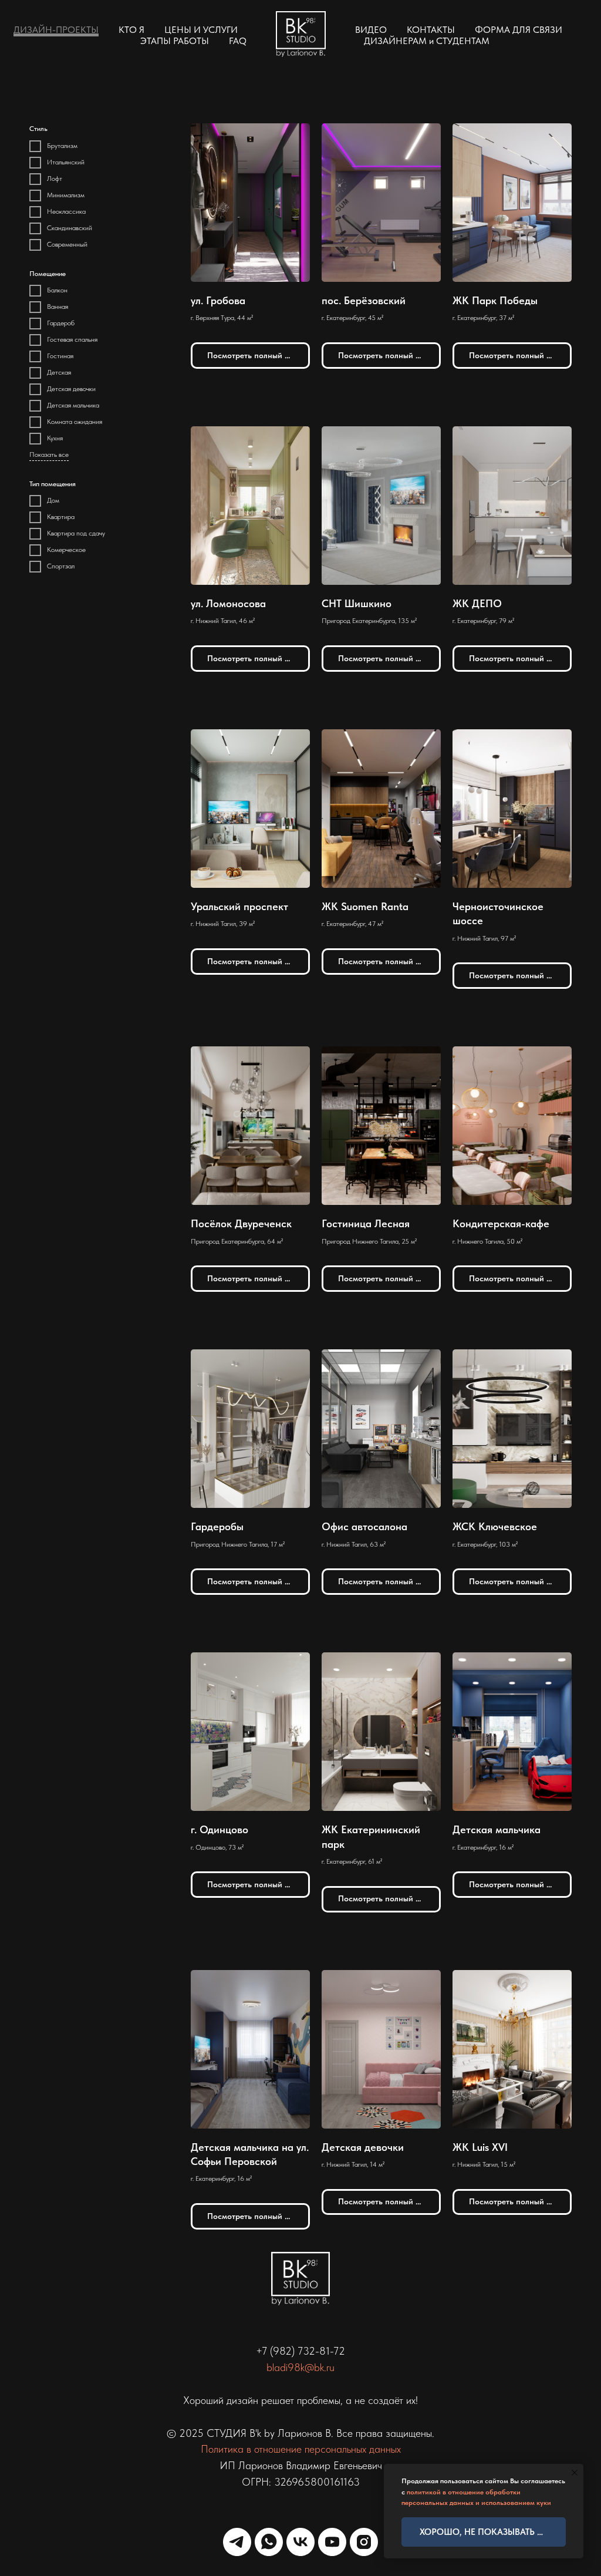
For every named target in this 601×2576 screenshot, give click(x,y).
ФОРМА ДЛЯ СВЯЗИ (519, 30)
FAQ (238, 41)
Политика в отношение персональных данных (301, 2449)
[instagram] (364, 2542)
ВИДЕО (371, 30)
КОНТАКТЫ (431, 30)
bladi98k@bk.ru (300, 2367)
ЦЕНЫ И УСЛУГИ (201, 30)
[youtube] (332, 2542)
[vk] (300, 2542)
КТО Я (131, 30)
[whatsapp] (269, 2542)
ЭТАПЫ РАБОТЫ (175, 41)
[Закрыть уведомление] (575, 2473)
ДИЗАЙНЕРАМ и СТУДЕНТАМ (427, 41)
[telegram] (237, 2542)
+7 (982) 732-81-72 (300, 2351)
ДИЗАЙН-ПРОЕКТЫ (56, 30)
